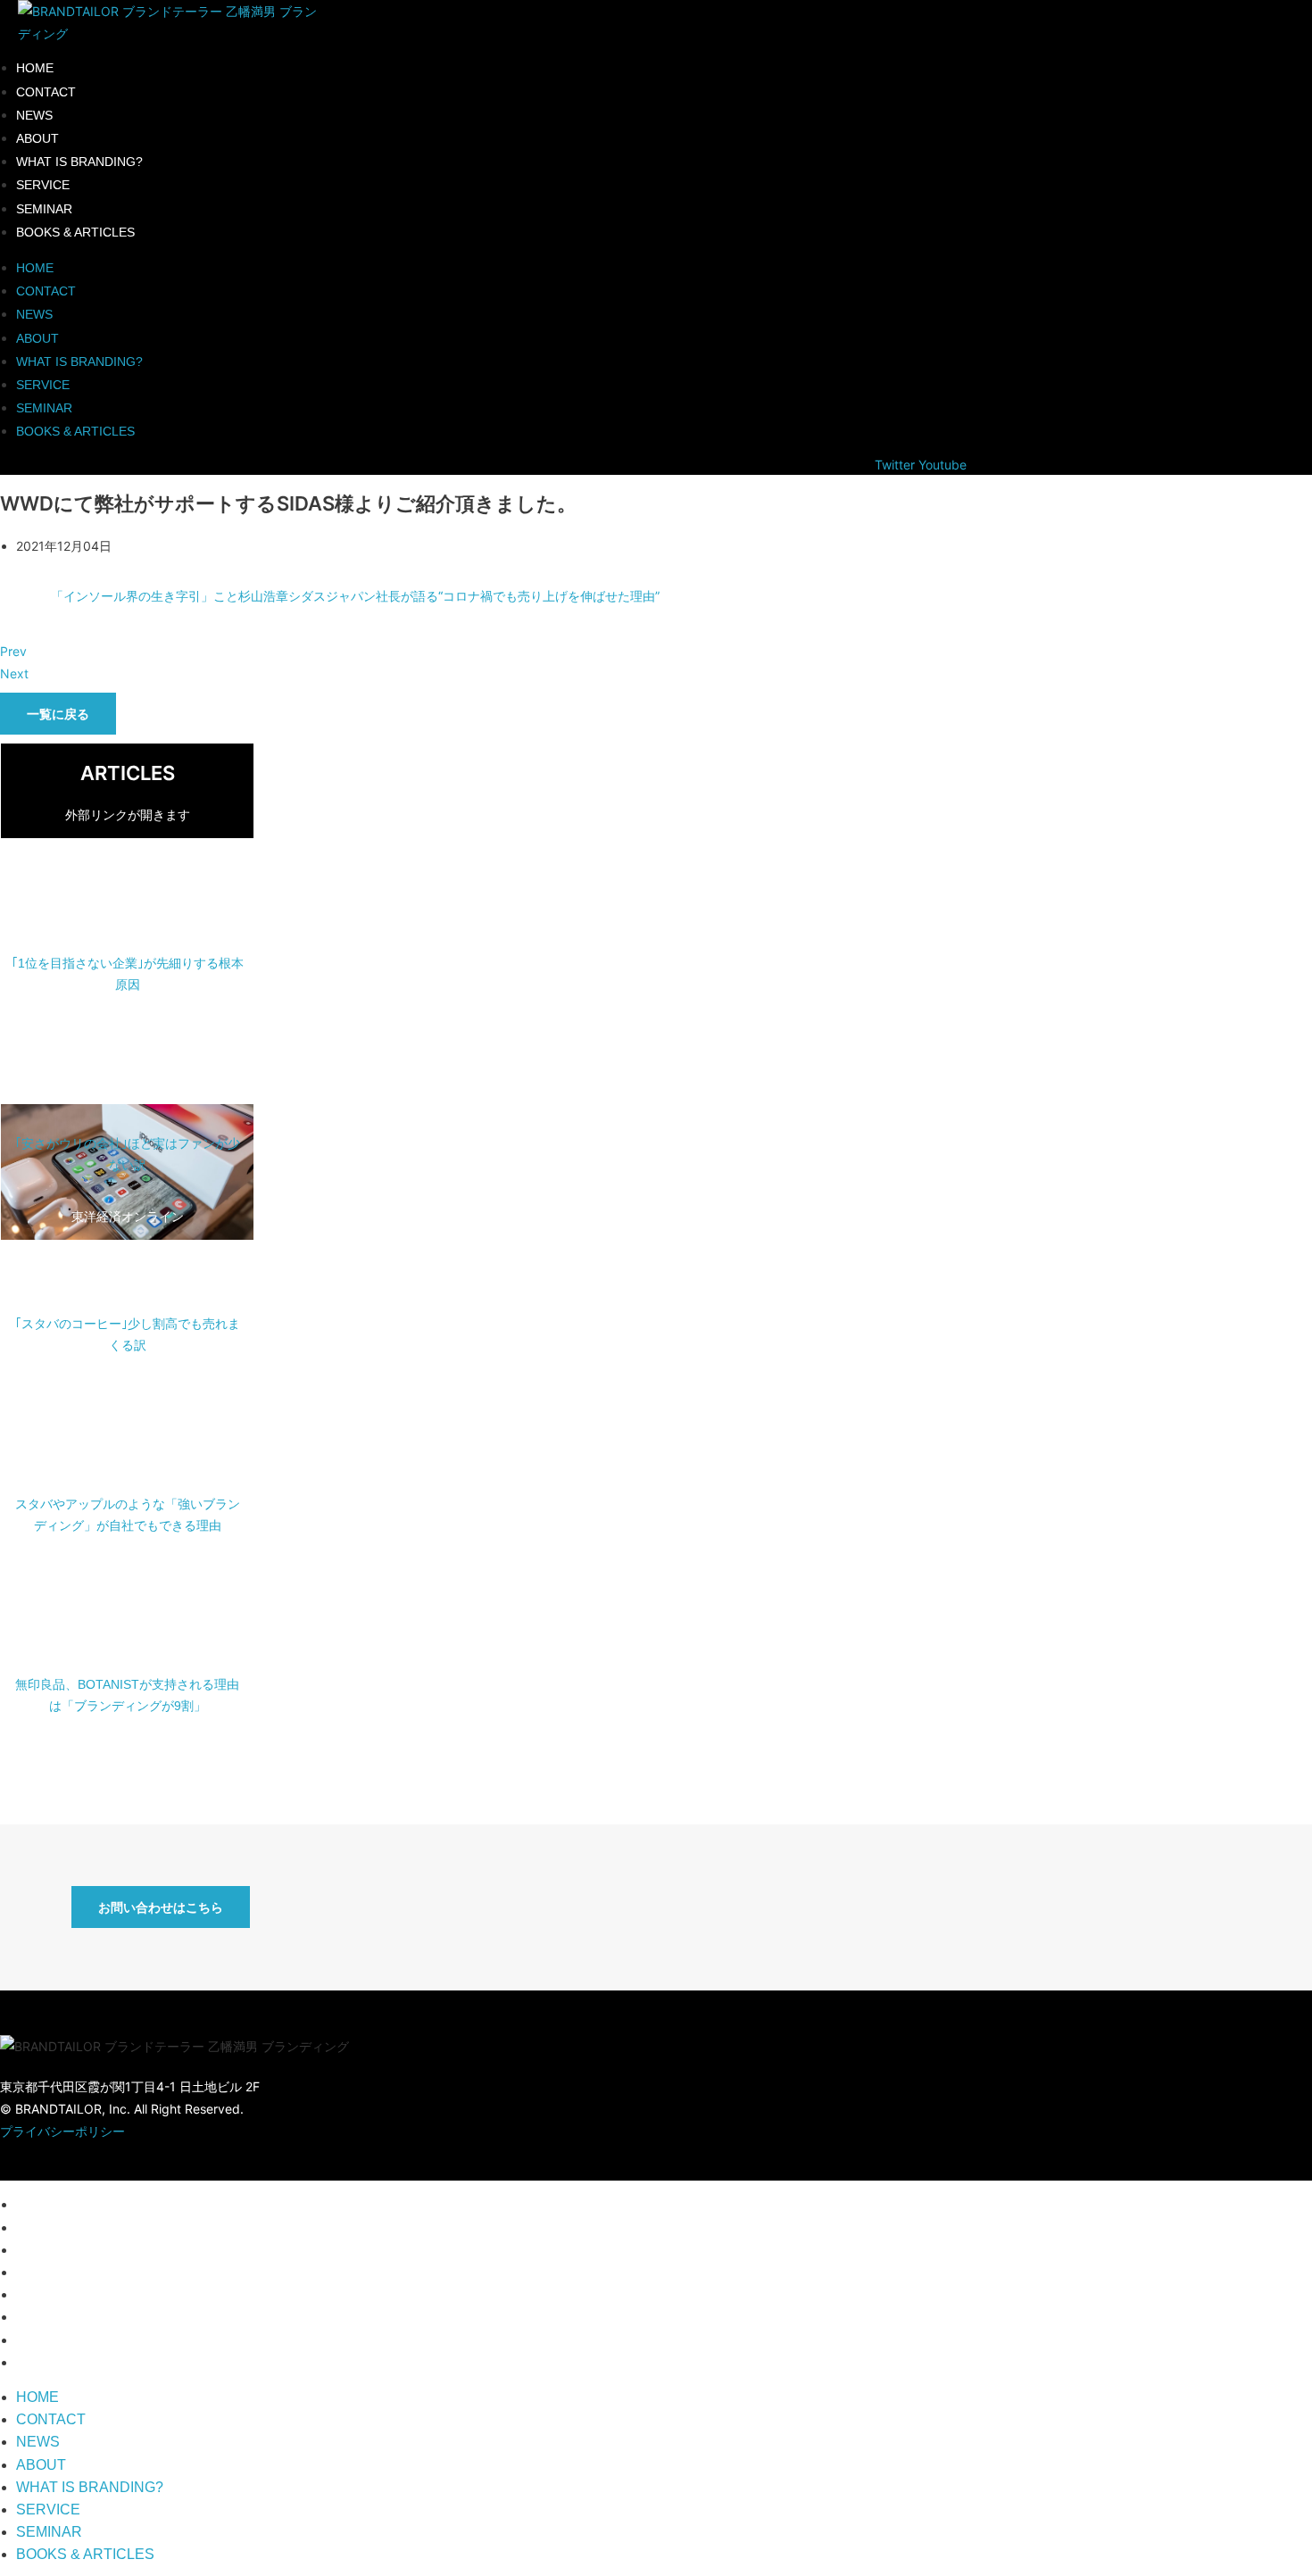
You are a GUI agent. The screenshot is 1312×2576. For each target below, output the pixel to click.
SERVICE (43, 185)
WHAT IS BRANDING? (79, 162)
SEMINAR (44, 209)
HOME (35, 68)
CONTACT (46, 92)
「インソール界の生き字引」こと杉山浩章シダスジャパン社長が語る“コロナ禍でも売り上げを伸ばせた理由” (355, 596)
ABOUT (37, 138)
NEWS (34, 115)
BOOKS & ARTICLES (75, 232)
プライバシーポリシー (62, 2131)
